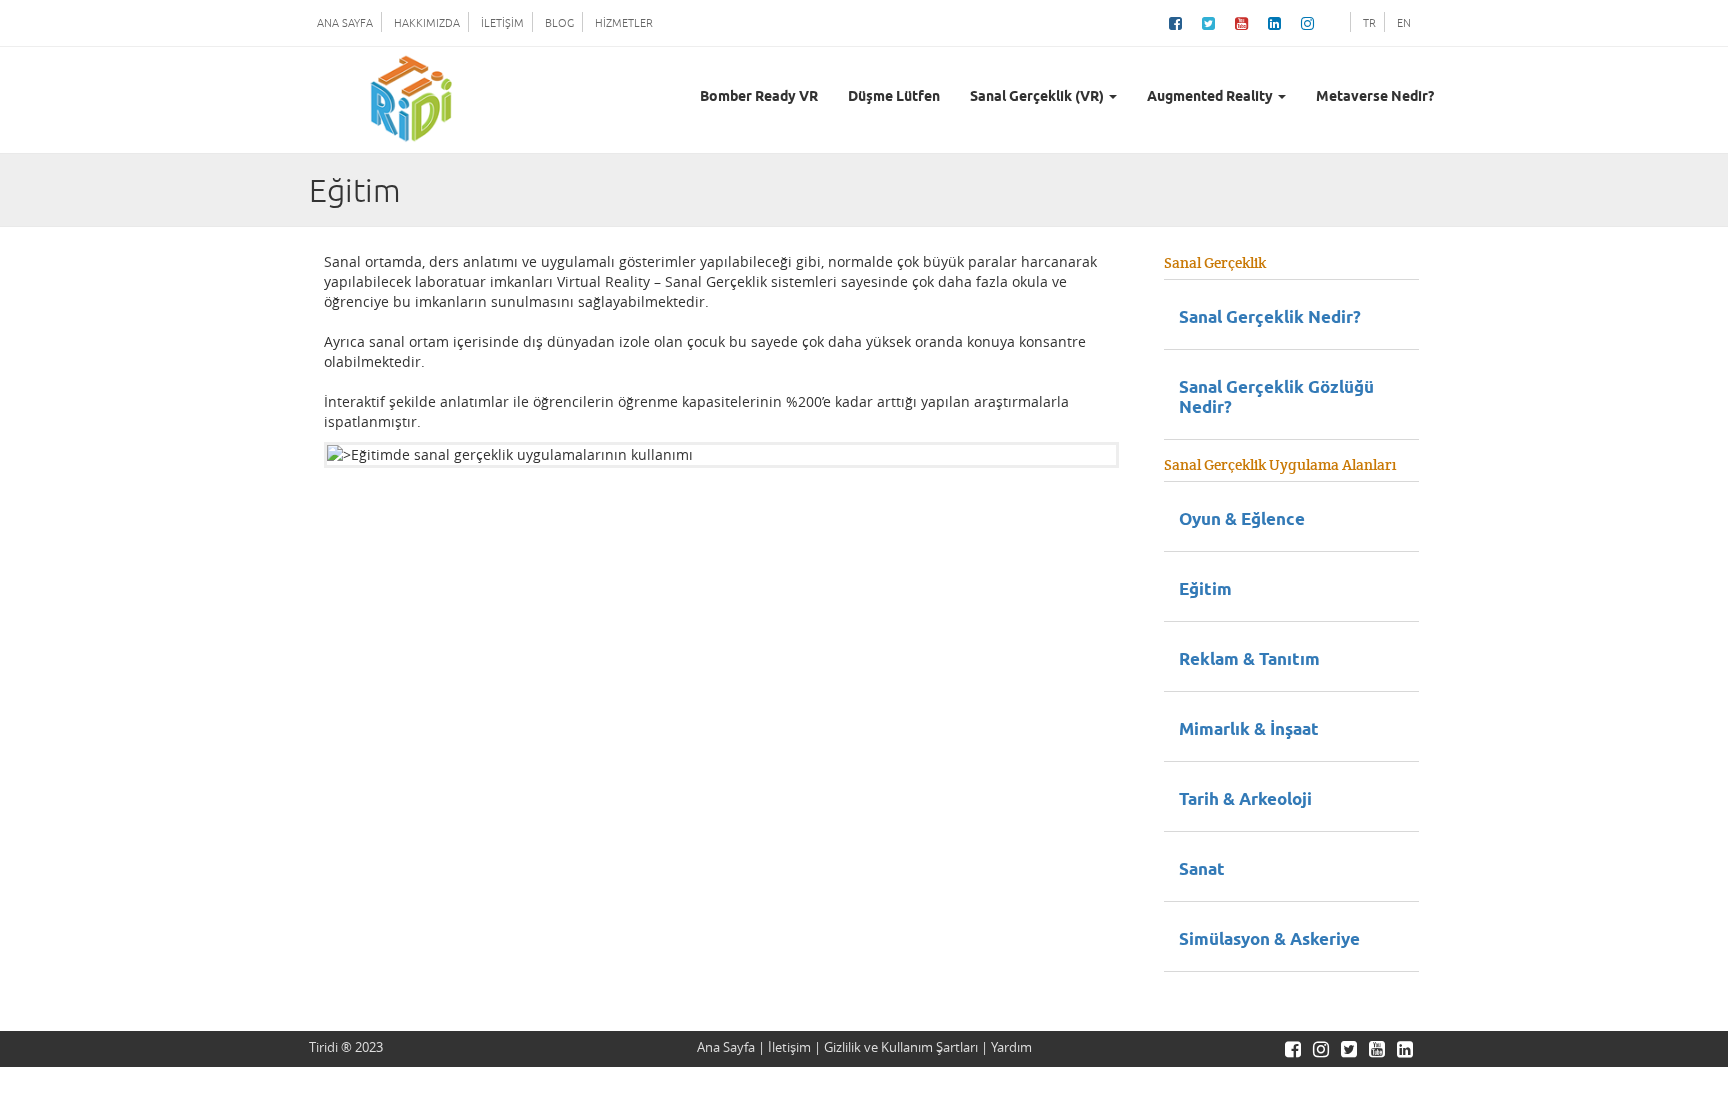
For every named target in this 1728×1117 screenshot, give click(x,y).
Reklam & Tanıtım (1249, 660)
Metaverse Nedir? (1375, 97)
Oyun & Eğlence (1242, 520)
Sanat (1202, 870)
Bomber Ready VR (759, 97)
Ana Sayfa (726, 1047)
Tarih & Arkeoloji (1245, 800)
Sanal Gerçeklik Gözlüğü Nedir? (1276, 398)
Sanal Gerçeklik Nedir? (1270, 318)
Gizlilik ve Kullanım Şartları (901, 1047)
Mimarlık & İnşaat (1249, 730)
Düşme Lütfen (894, 97)
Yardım (1011, 1047)
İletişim (789, 1047)
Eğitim (1205, 590)
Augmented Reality (1211, 97)
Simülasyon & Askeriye (1269, 940)
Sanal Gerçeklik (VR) (1038, 97)
